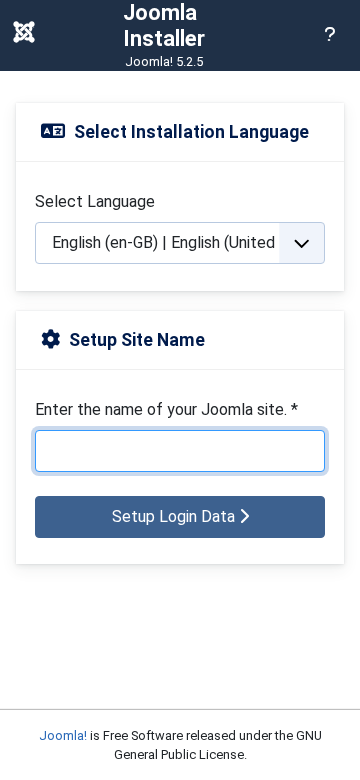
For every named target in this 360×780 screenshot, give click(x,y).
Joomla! (63, 735)
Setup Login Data (175, 516)
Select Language (95, 201)
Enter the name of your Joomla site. (166, 409)
